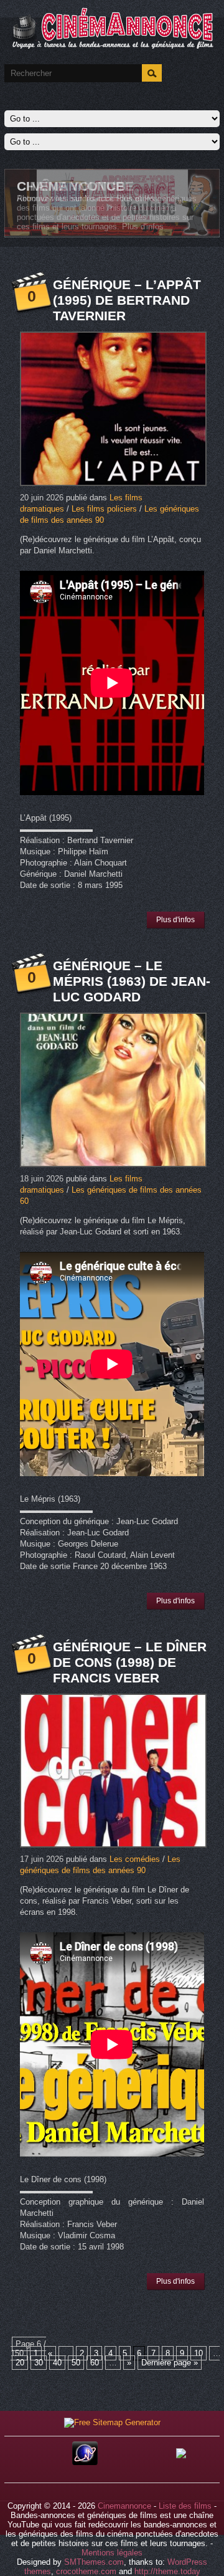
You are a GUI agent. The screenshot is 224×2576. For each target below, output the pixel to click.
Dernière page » (170, 2363)
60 (95, 2363)
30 (39, 2363)
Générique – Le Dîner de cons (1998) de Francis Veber (130, 1662)
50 (76, 2363)
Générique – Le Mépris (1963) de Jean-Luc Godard (132, 981)
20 (20, 2363)
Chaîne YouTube (75, 186)
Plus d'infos (137, 198)
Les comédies (135, 1859)
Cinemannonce (124, 2506)
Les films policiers (104, 509)
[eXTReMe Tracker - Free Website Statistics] (85, 2462)
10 (198, 2353)
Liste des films (185, 2506)
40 (57, 2363)
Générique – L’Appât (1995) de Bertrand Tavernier (127, 300)
